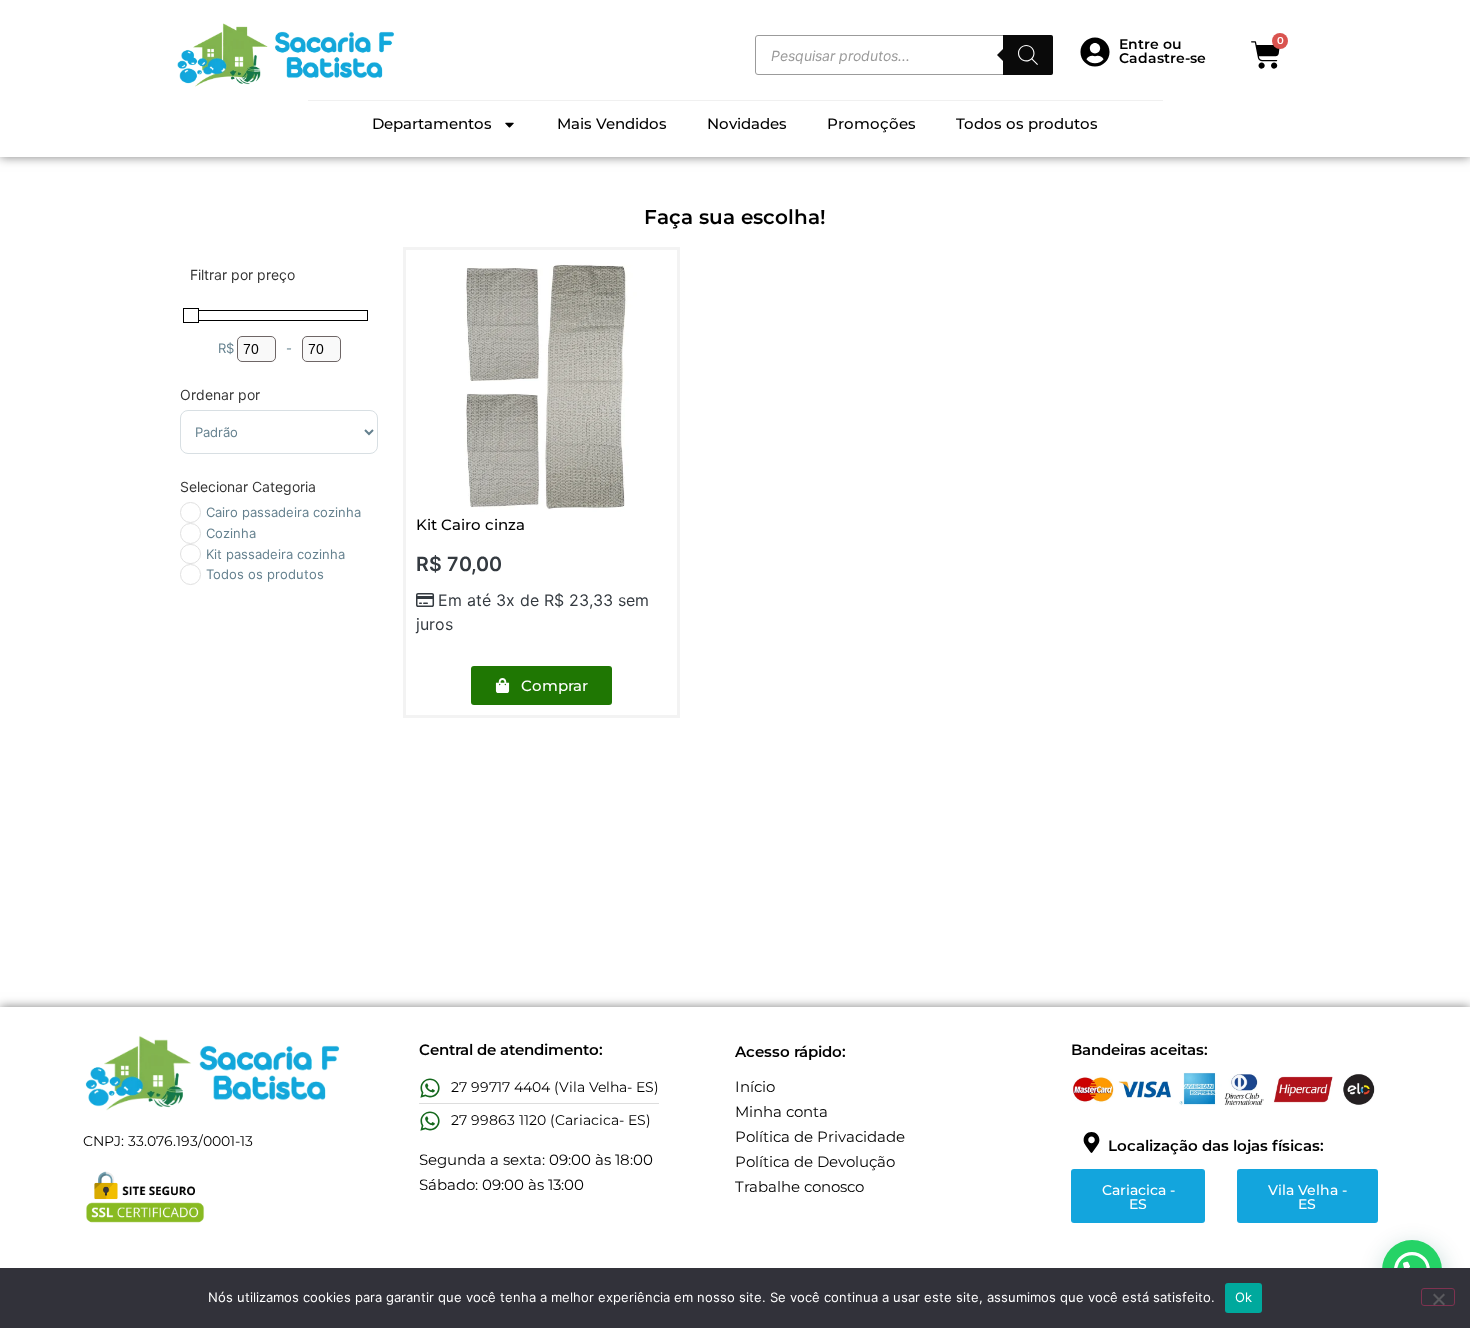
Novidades (747, 123)
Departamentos (432, 123)
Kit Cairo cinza (470, 524)
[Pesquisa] (1028, 55)
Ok (1244, 1297)
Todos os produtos (1027, 123)
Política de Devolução (815, 1161)
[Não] (1438, 1297)
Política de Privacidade (820, 1136)
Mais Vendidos (612, 123)
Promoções (871, 123)
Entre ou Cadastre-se (1162, 51)
